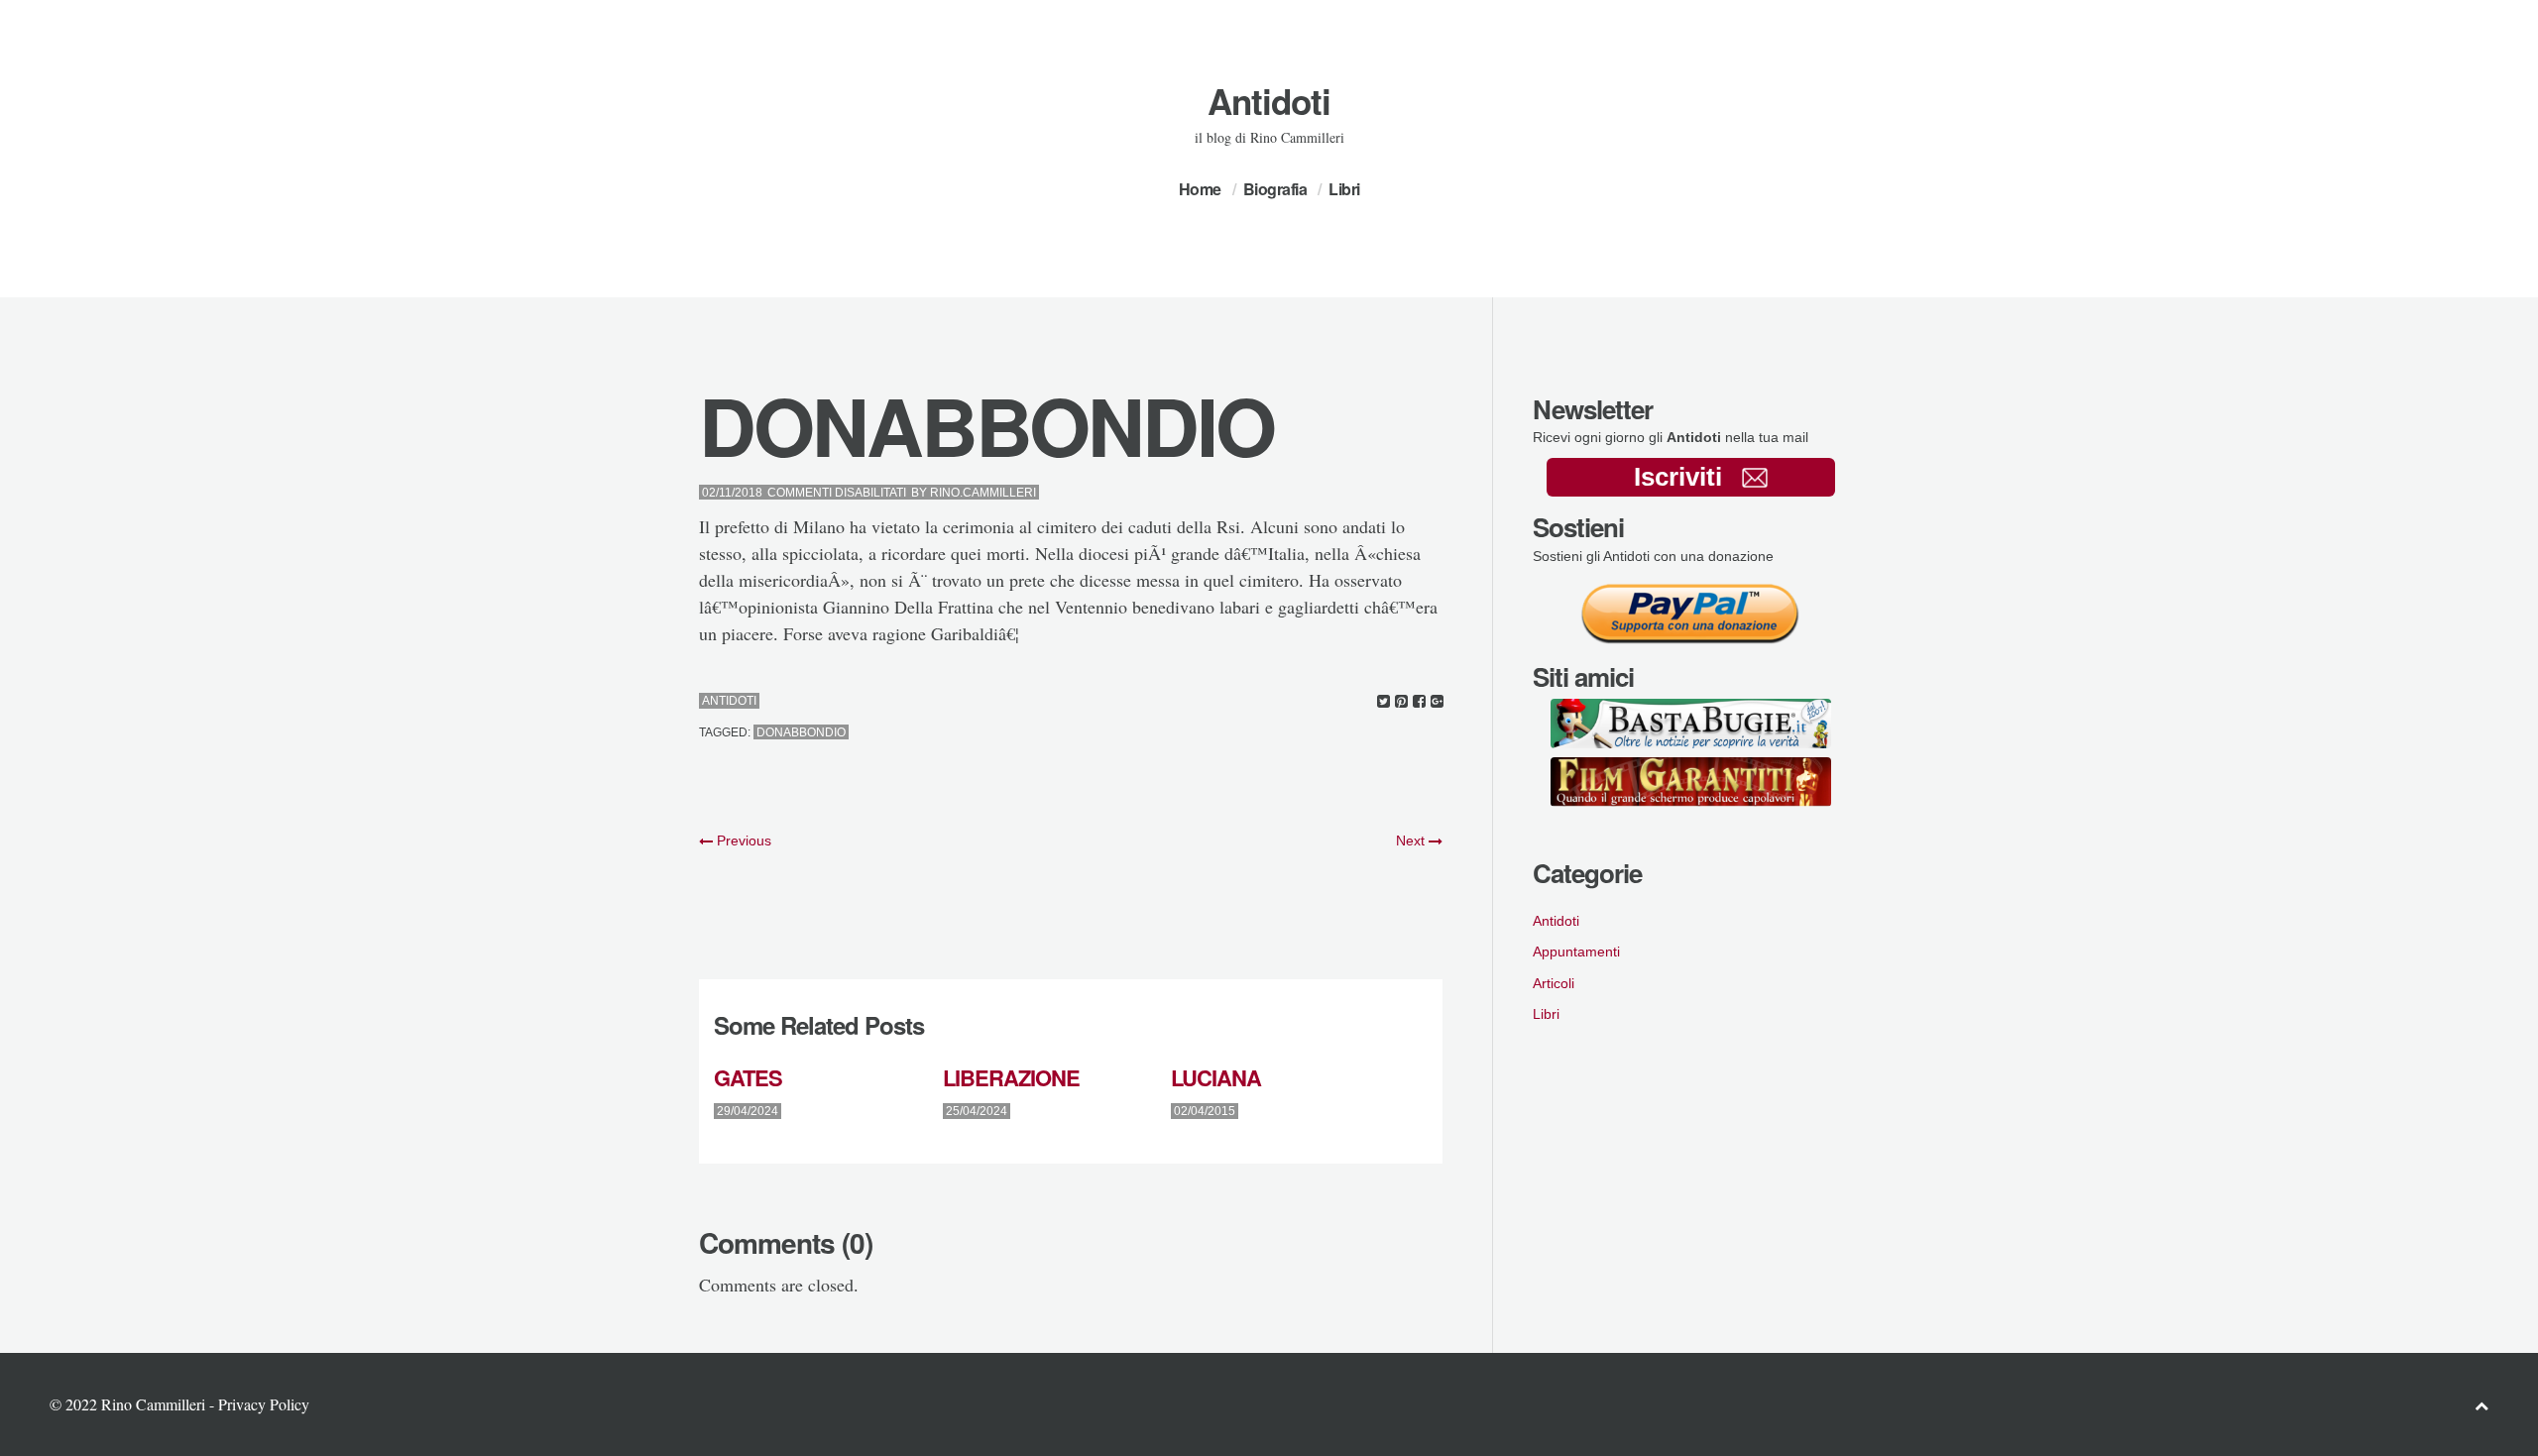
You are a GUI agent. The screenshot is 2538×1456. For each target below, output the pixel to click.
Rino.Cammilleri (983, 493)
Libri (1344, 189)
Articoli (1554, 983)
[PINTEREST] (1401, 701)
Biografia (1275, 189)
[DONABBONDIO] (1384, 701)
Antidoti (1269, 101)
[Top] (2481, 1405)
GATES (748, 1077)
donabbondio (801, 732)
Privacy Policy (264, 1404)
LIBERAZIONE (1011, 1077)
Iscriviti (1678, 477)
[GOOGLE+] (1437, 701)
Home (1200, 189)
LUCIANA (1216, 1077)
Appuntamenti (1576, 952)
